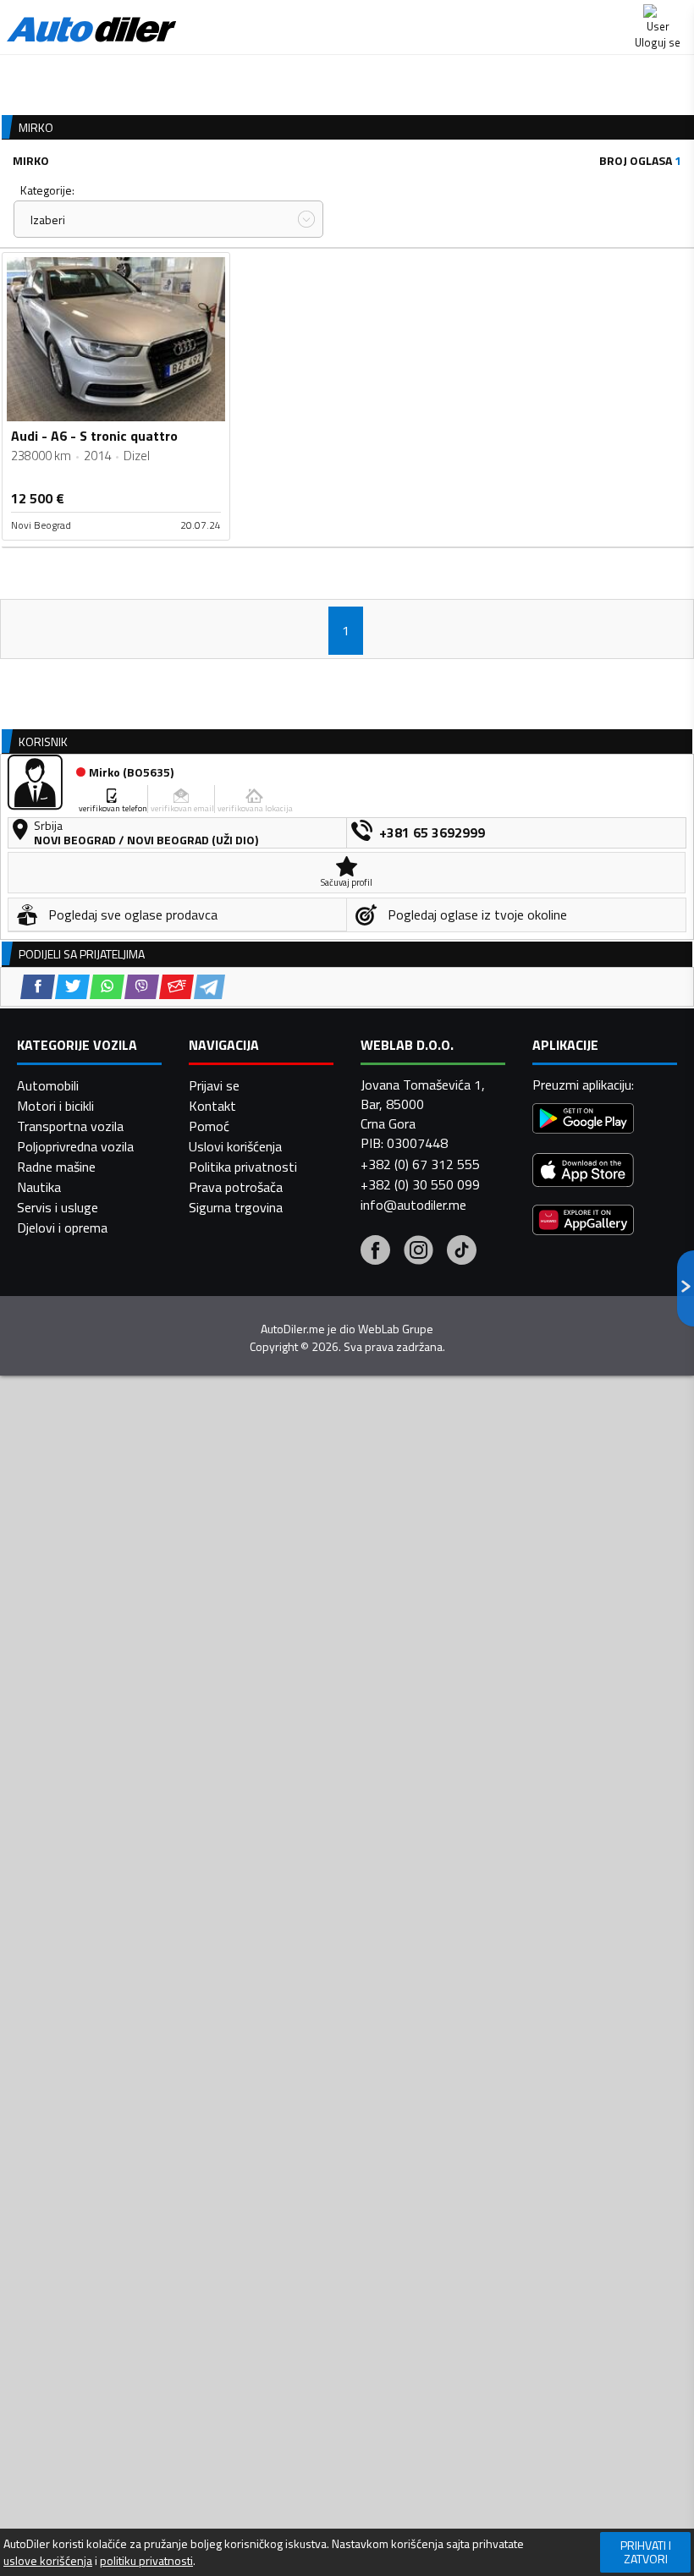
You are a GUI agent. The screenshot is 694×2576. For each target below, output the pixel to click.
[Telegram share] (209, 987)
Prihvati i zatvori (646, 2552)
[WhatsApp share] (107, 987)
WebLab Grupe (396, 1329)
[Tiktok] (462, 1252)
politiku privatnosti (146, 2561)
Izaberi (48, 220)
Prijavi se (214, 1085)
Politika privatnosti (243, 1167)
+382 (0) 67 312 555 (420, 1164)
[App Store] (583, 1172)
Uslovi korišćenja (235, 1146)
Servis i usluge (58, 1207)
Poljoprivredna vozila (75, 1146)
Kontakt (212, 1106)
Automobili (48, 1085)
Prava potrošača (236, 1187)
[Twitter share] (72, 987)
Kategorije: (47, 190)
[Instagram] (419, 1252)
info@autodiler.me (413, 1205)
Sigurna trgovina (236, 1207)
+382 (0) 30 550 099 (420, 1184)
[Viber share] (142, 987)
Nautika (39, 1187)
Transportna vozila (70, 1126)
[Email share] (176, 987)
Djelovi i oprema (62, 1228)
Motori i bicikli (55, 1106)
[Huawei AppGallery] (583, 1222)
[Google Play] (583, 1120)
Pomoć (209, 1126)
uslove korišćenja (48, 2561)
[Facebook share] (38, 987)
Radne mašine (56, 1167)
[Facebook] (375, 1252)
